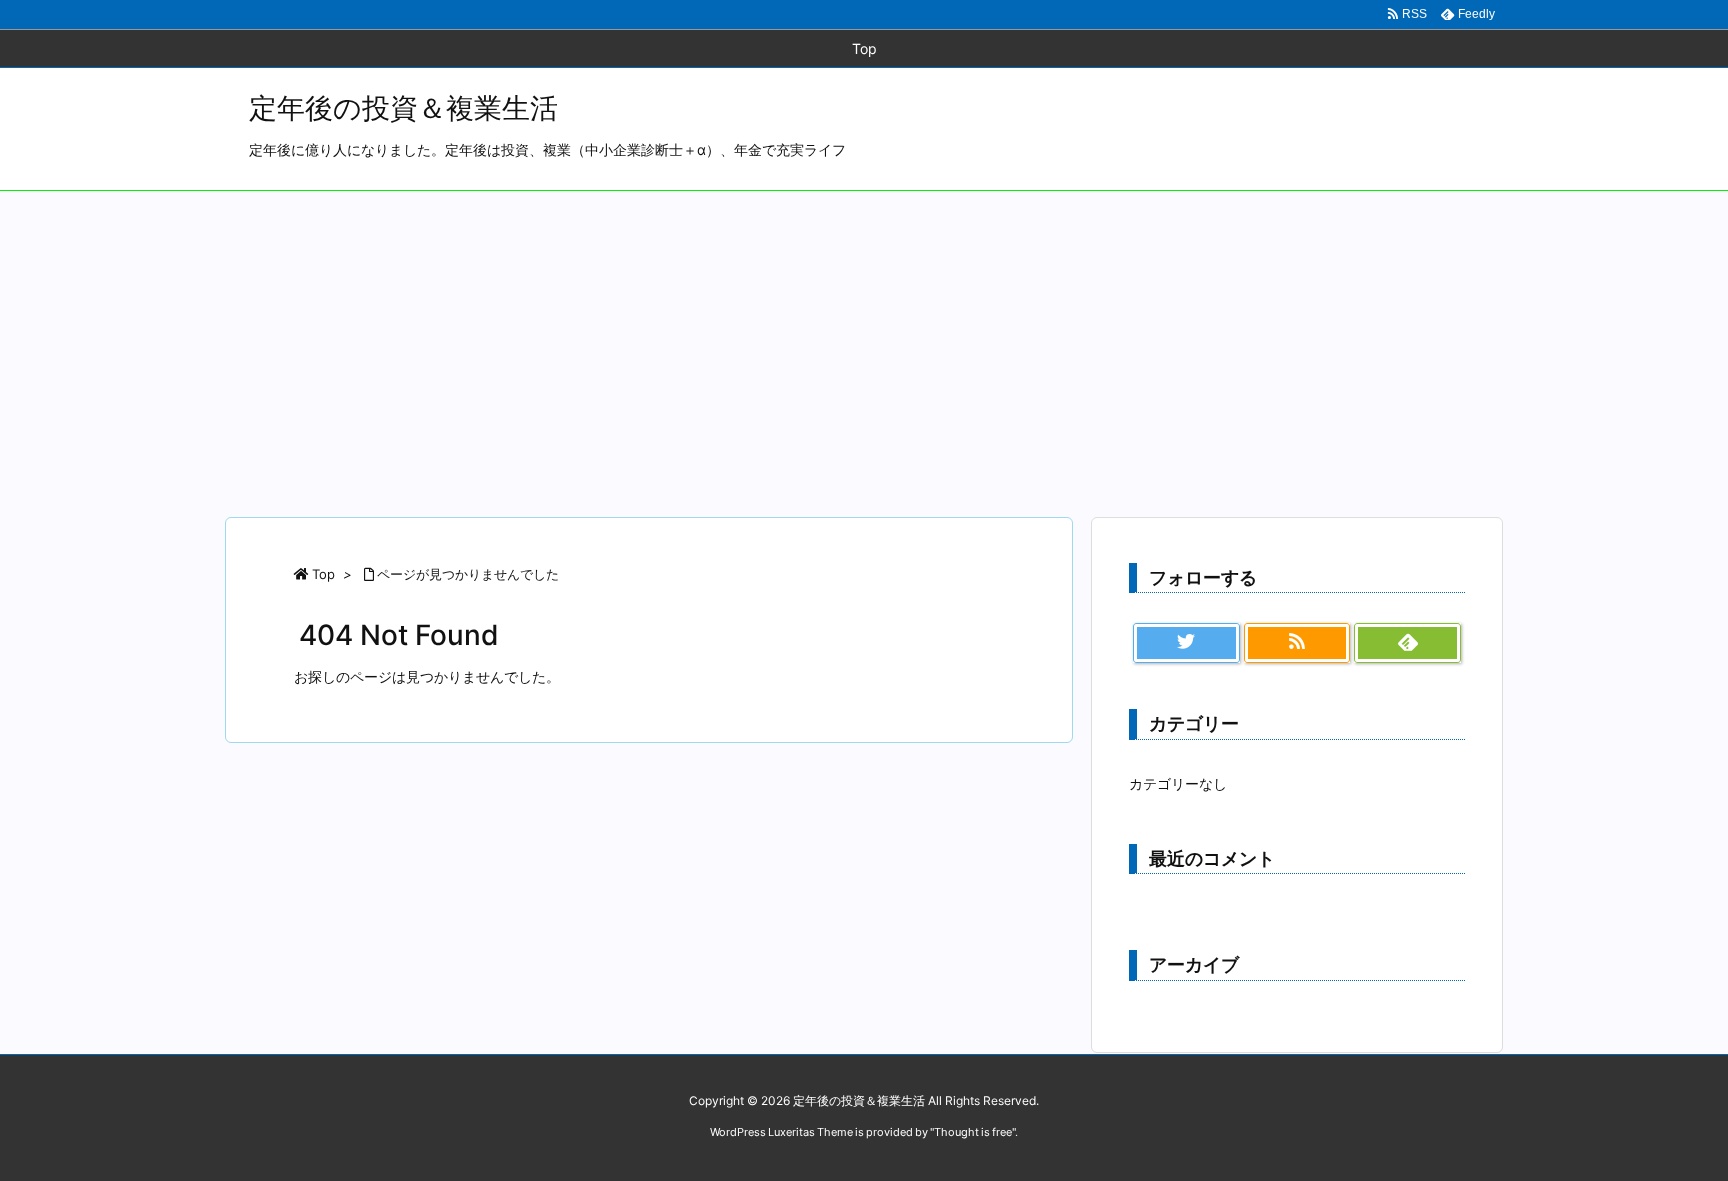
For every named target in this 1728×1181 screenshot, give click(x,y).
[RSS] (1297, 643)
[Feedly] (1407, 643)
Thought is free (973, 1132)
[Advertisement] (864, 341)
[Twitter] (1186, 643)
